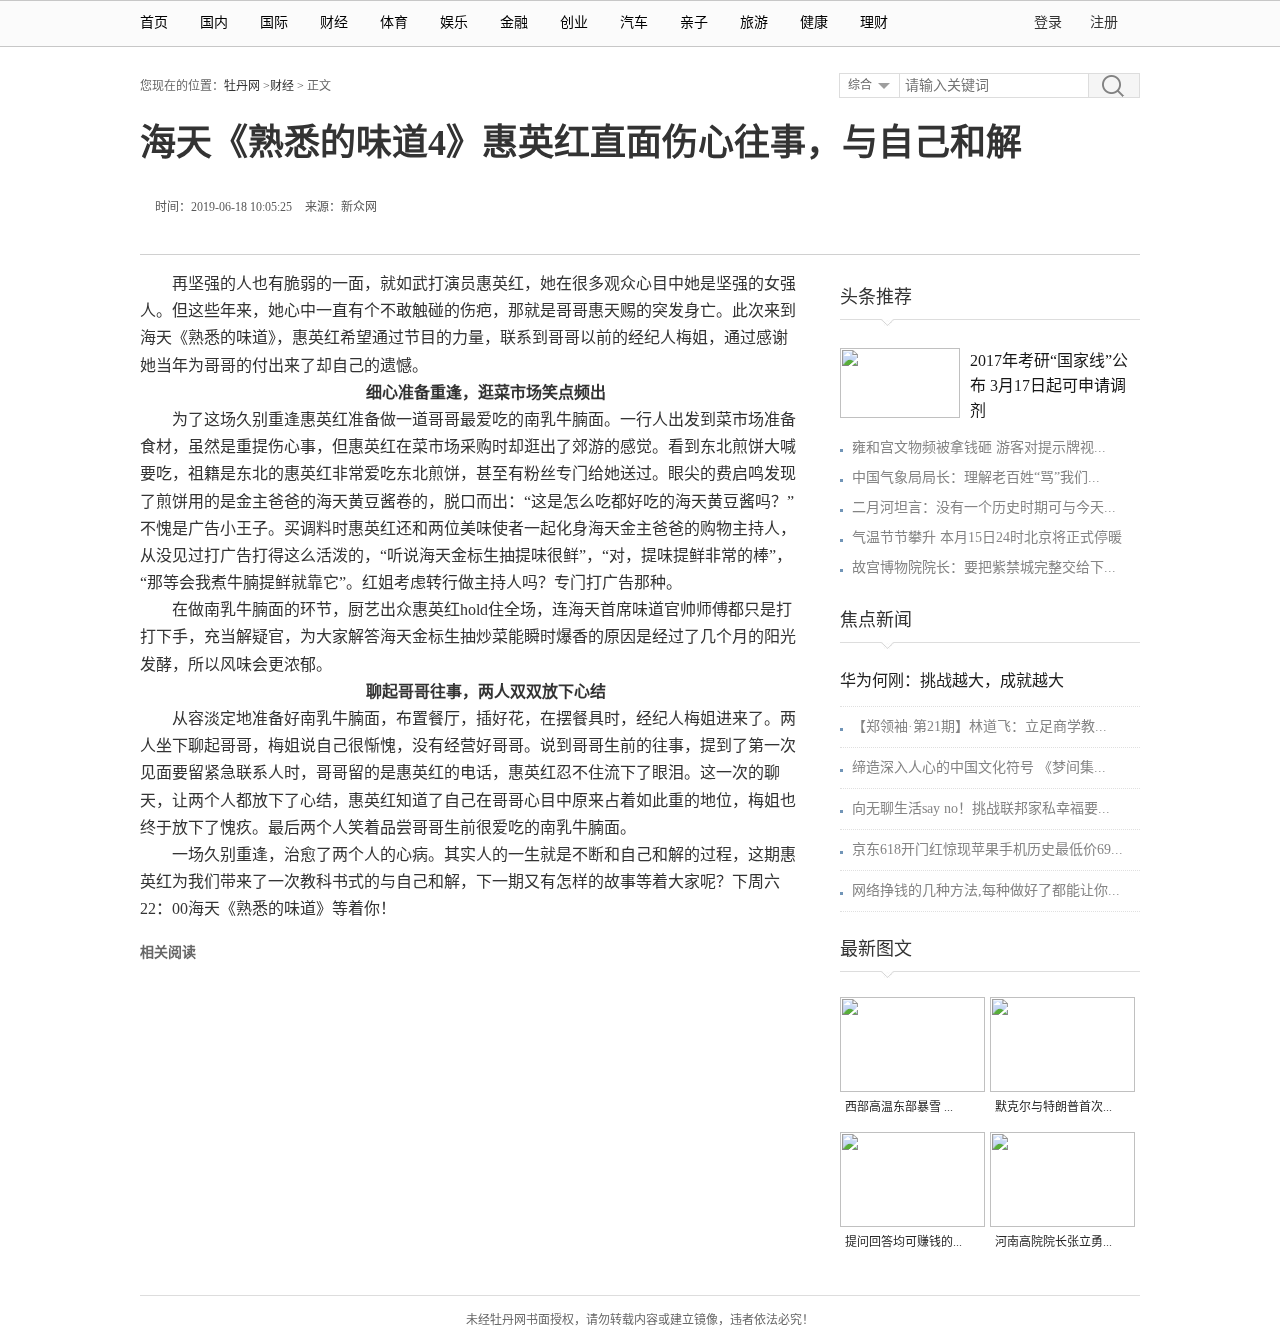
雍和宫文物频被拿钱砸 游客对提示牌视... (979, 447)
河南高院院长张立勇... (1053, 1242)
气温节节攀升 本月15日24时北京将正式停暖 (987, 537)
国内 (214, 22)
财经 (334, 22)
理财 (874, 22)
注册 (1104, 22)
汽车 (634, 22)
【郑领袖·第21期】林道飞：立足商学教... (979, 726)
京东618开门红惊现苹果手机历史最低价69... (987, 849)
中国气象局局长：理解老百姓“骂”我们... (976, 477)
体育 (394, 22)
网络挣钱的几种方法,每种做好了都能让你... (986, 890)
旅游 (754, 22)
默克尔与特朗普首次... (1053, 1107)
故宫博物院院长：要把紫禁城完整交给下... (984, 567)
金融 (514, 22)
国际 (274, 22)
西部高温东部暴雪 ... (899, 1107)
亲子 (694, 22)
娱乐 (454, 22)
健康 (814, 22)
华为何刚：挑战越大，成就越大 (952, 680)
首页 (154, 22)
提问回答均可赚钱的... (903, 1242)
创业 (574, 22)
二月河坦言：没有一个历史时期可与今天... (984, 507)
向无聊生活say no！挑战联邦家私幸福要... (981, 808)
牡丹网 (242, 86)
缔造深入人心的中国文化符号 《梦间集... (979, 767)
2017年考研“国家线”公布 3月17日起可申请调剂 (1049, 385)
